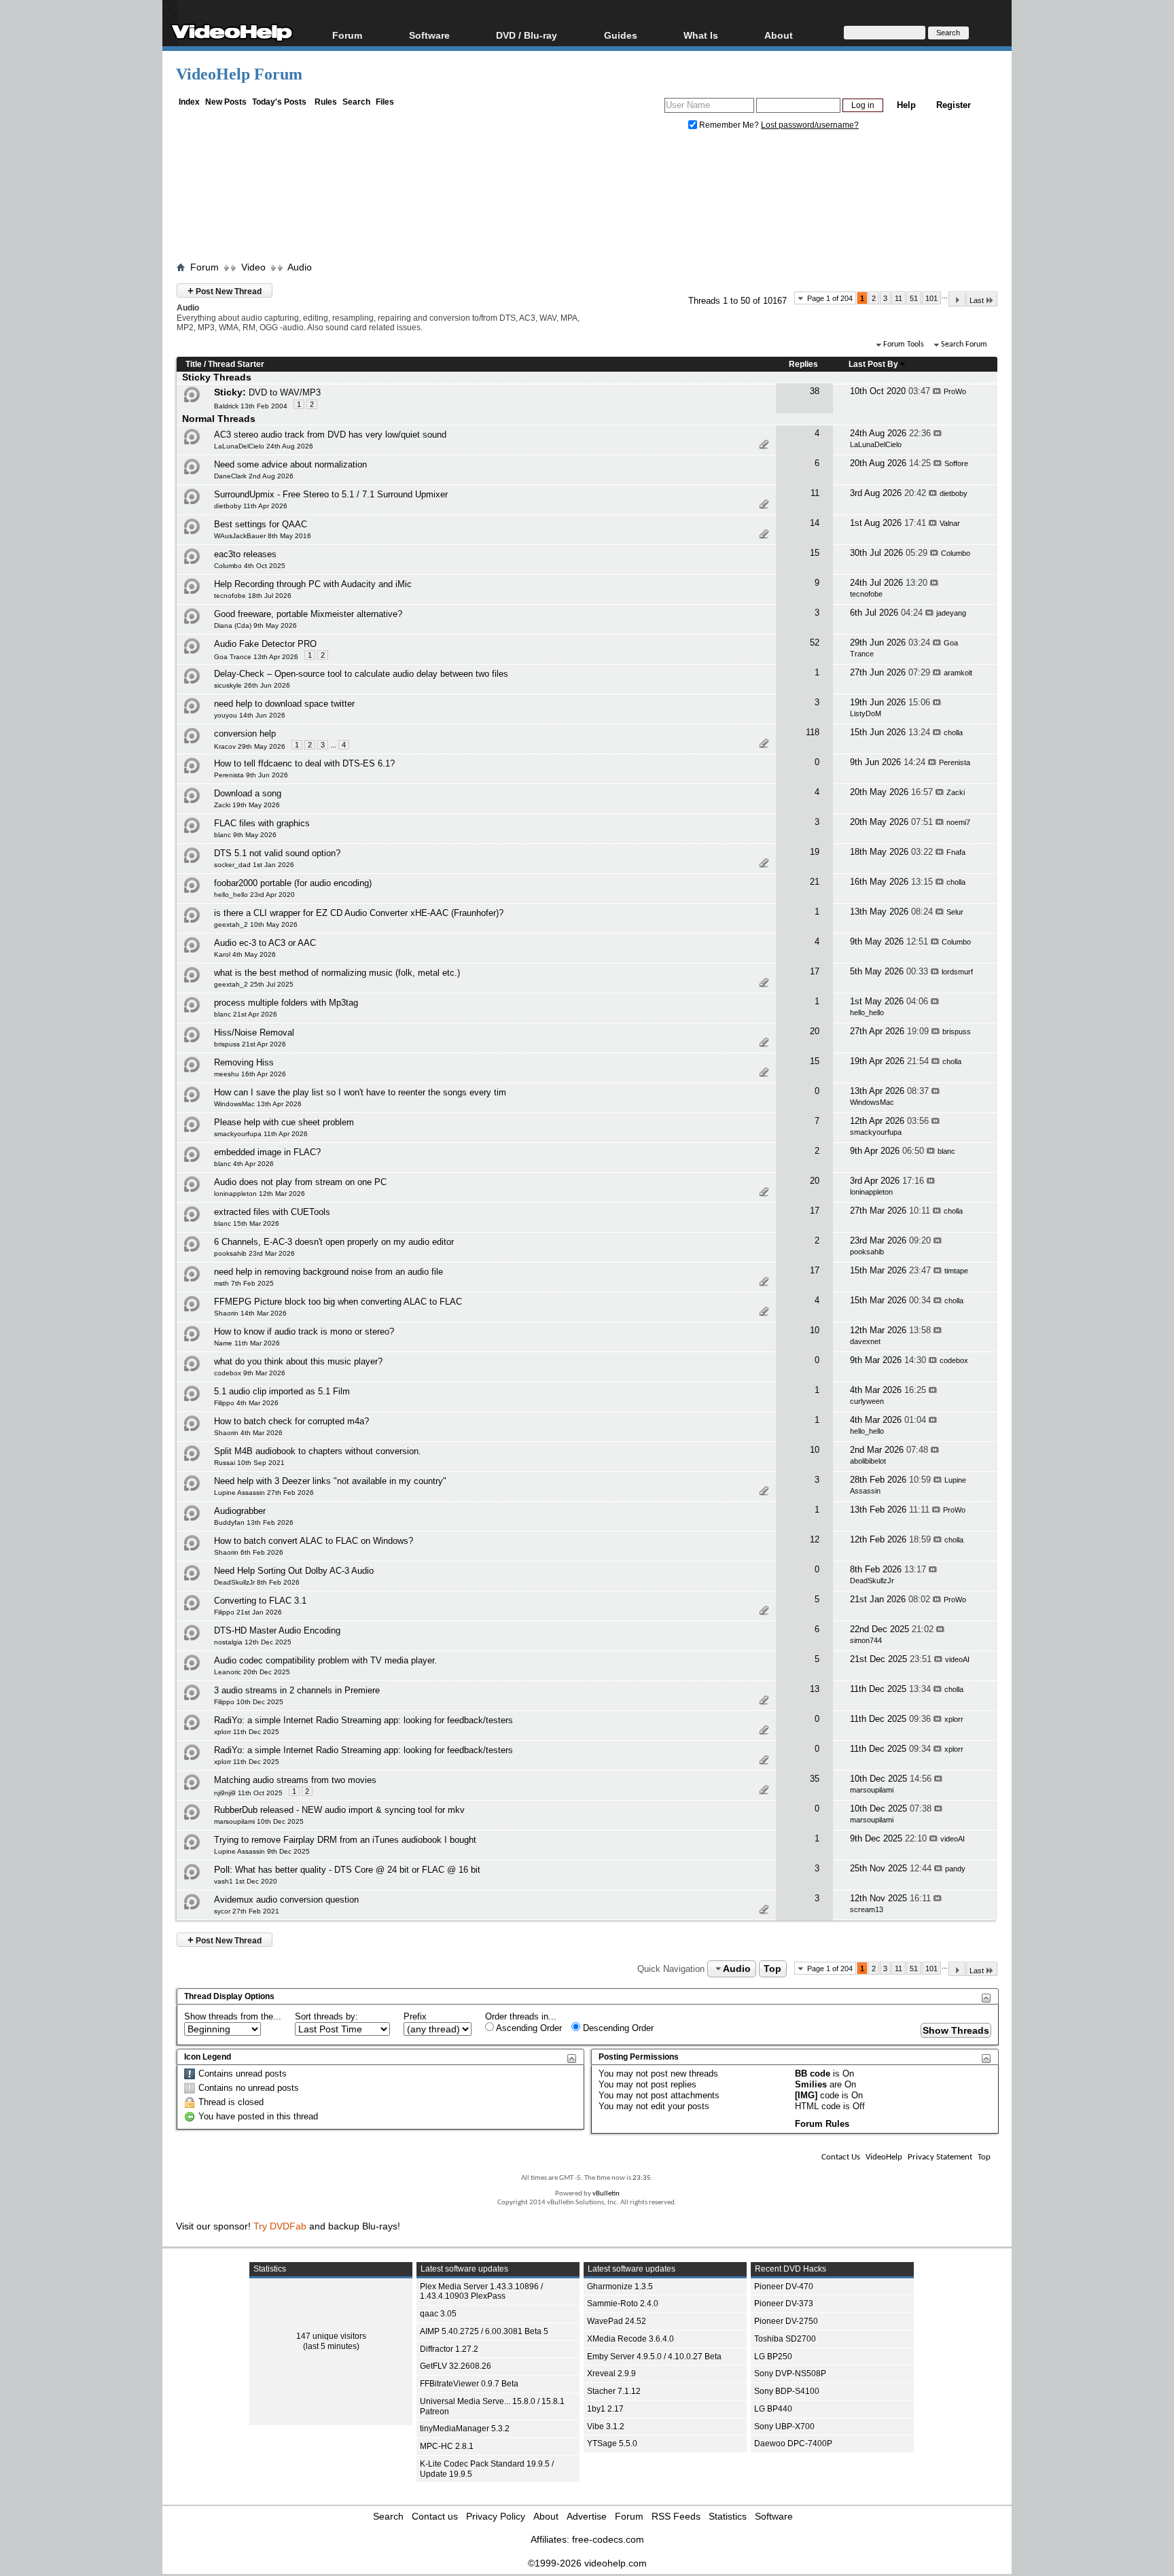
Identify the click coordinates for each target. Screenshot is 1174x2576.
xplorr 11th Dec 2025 (247, 1732)
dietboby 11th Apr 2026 (251, 506)
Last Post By (873, 364)
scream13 (867, 1909)
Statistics (728, 2516)
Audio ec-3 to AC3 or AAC (265, 943)
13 (815, 1689)
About (546, 2516)
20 (815, 1031)
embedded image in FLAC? (267, 1152)
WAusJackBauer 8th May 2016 (263, 536)
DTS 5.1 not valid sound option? (277, 853)
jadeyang (951, 613)
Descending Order (617, 2028)
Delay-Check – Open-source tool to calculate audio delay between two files (361, 674)
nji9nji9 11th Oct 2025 (248, 1793)
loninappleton (871, 1192)
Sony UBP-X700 (784, 2427)
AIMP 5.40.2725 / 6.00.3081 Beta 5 (484, 2331)
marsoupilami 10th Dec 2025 (259, 1821)
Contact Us (841, 2157)
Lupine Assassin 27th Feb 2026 (264, 1493)
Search (356, 102)
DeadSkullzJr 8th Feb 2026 (257, 1582)
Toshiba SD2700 (785, 2339)
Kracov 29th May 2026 (250, 746)
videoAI (957, 1659)
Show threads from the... (233, 2016)
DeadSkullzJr (872, 1581)
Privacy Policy (496, 2516)
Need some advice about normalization (290, 464)
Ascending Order (528, 2028)
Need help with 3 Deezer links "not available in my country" (330, 1481)
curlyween (867, 1401)
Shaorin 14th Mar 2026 (250, 1313)
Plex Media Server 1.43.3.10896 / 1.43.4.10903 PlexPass (481, 2292)
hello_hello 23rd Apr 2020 (254, 895)
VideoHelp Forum (239, 74)
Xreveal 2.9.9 (611, 2374)
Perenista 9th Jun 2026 (251, 775)
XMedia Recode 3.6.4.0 (630, 2339)
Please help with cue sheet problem (284, 1122)
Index (189, 102)
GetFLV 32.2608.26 (456, 2366)
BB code (813, 2074)
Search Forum (964, 345)
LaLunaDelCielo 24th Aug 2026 (264, 446)
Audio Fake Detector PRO (265, 644)
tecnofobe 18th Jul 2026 (253, 596)
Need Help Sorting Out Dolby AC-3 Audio (294, 1571)
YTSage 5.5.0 (612, 2443)
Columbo (956, 553)
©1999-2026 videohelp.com (587, 2563)
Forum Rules (822, 2124)
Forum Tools (904, 345)
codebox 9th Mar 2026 (250, 1373)
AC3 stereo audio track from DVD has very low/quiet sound (330, 435)
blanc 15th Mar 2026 (247, 1223)
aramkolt (958, 673)
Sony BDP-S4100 (787, 2391)
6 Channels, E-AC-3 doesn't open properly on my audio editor (334, 1242)
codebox (954, 1360)
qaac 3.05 (438, 2314)
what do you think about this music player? (298, 1361)
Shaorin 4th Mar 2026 (248, 1433)
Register (954, 105)
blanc (946, 1151)
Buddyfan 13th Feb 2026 (254, 1522)
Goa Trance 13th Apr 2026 (256, 657)
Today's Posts (279, 102)
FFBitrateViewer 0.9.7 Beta (469, 2384)
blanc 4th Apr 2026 (244, 1164)
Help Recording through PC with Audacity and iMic (313, 584)
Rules (326, 102)
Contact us (435, 2516)
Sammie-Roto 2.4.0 (623, 2304)
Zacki (956, 792)
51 (914, 298)
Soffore (956, 463)
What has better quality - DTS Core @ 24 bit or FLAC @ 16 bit (358, 1870)
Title (194, 364)
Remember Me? (729, 125)
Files (385, 102)
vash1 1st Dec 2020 (246, 1881)
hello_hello (867, 1012)
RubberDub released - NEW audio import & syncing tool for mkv (339, 1810)
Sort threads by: (326, 2016)
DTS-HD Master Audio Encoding (277, 1630)
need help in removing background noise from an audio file (328, 1272)
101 (931, 298)
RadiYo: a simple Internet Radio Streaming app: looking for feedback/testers (363, 1720)
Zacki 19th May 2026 (247, 805)
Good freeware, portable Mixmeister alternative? (308, 614)
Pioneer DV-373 (784, 2304)
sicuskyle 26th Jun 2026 (252, 685)
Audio (300, 267)
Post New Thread (225, 290)
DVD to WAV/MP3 (285, 392)
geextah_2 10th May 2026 (256, 924)
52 (815, 642)
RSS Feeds (676, 2516)
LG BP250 (773, 2357)
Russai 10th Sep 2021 (249, 1463)
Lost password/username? (810, 125)
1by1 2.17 (605, 2409)
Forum (347, 35)
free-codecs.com (608, 2539)
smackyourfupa (876, 1132)
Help (906, 105)
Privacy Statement (940, 2157)
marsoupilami (872, 1790)
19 (815, 852)
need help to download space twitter (284, 704)
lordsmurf (957, 972)
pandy (955, 1869)
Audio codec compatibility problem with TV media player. (325, 1660)
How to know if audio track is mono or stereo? (304, 1331)
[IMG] (806, 2095)
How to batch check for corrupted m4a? (291, 1421)
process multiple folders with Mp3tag (286, 1003)
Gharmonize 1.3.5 (620, 2287)
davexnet (865, 1341)
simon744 (866, 1640)
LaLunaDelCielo (876, 444)
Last (977, 300)
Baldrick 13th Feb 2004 (251, 406)
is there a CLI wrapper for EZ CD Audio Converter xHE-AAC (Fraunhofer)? (359, 913)
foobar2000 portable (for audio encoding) (293, 883)
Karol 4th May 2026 (245, 954)
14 (815, 523)
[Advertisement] (587, 199)
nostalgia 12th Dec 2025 (253, 1642)
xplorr (954, 1719)
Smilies (811, 2084)
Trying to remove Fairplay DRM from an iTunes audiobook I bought (345, 1840)
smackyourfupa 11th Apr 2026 (261, 1134)
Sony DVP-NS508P (790, 2374)
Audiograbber (240, 1511)
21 (815, 882)
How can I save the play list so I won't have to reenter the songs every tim (360, 1092)
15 (815, 553)
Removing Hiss (244, 1062)
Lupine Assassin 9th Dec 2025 (262, 1851)
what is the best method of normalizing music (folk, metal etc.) (337, 973)
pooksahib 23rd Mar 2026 (254, 1253)
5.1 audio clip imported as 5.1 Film (282, 1391)
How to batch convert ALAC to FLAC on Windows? (314, 1541)
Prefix (415, 2016)
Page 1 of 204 (830, 298)
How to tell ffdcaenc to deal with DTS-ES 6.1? (304, 763)
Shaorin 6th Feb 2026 (249, 1552)
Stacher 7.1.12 (614, 2391)
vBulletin (606, 2194)
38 (815, 391)
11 (899, 298)
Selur (955, 912)
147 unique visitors (331, 2336)
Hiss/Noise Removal (254, 1033)
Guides (621, 35)
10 (815, 1330)
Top (772, 1969)
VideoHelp (884, 2157)
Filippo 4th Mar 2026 (246, 1403)
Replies (803, 364)
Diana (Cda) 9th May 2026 (255, 625)
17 (815, 971)
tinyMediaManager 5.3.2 (465, 2429)
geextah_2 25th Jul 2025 (254, 984)
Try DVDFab (280, 2226)
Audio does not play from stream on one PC (300, 1182)
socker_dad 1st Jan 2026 (254, 865)
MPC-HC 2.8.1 (447, 2446)
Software (429, 35)
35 (815, 1779)
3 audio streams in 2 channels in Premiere (297, 1690)
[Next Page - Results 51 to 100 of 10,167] (957, 299)
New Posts (226, 102)
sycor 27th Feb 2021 (247, 1911)
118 (813, 732)
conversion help (245, 734)
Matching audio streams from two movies (295, 1780)
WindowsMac (872, 1102)
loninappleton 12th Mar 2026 (260, 1194)
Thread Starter (236, 364)
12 (815, 1539)
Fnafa (956, 852)
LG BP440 (773, 2409)
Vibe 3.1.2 (606, 2427)
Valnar (950, 523)
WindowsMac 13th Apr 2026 (258, 1104)
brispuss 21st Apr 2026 (250, 1044)
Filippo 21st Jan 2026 (248, 1612)
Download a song (248, 793)
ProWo (955, 391)
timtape (956, 1271)
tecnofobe (866, 594)
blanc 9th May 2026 (245, 835)
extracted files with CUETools (272, 1212)
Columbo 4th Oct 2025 (250, 566)
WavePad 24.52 (617, 2321)
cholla (953, 733)
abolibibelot (868, 1461)
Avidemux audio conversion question (286, 1900)
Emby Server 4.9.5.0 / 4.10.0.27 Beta (654, 2357)
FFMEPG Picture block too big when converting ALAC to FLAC (338, 1302)
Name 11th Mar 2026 (247, 1343)
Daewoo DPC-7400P (793, 2443)
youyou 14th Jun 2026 (250, 715)
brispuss (957, 1031)
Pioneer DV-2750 (786, 2321)
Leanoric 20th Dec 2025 (252, 1672)
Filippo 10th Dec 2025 (249, 1702)
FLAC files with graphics (262, 823)
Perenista (955, 762)
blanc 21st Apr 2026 (246, 1014)
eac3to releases (245, 554)
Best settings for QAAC (261, 524)
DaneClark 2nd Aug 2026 (254, 476)
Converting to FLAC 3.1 (260, 1601)
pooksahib (867, 1252)
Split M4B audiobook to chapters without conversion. (318, 1451)
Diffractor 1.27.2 (449, 2349)
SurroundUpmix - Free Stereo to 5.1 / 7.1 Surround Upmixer (331, 494)
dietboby (954, 493)
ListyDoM (866, 713)
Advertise (587, 2516)
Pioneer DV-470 (784, 2287)
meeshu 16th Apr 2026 (250, 1074)
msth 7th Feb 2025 (244, 1283)
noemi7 (958, 822)
